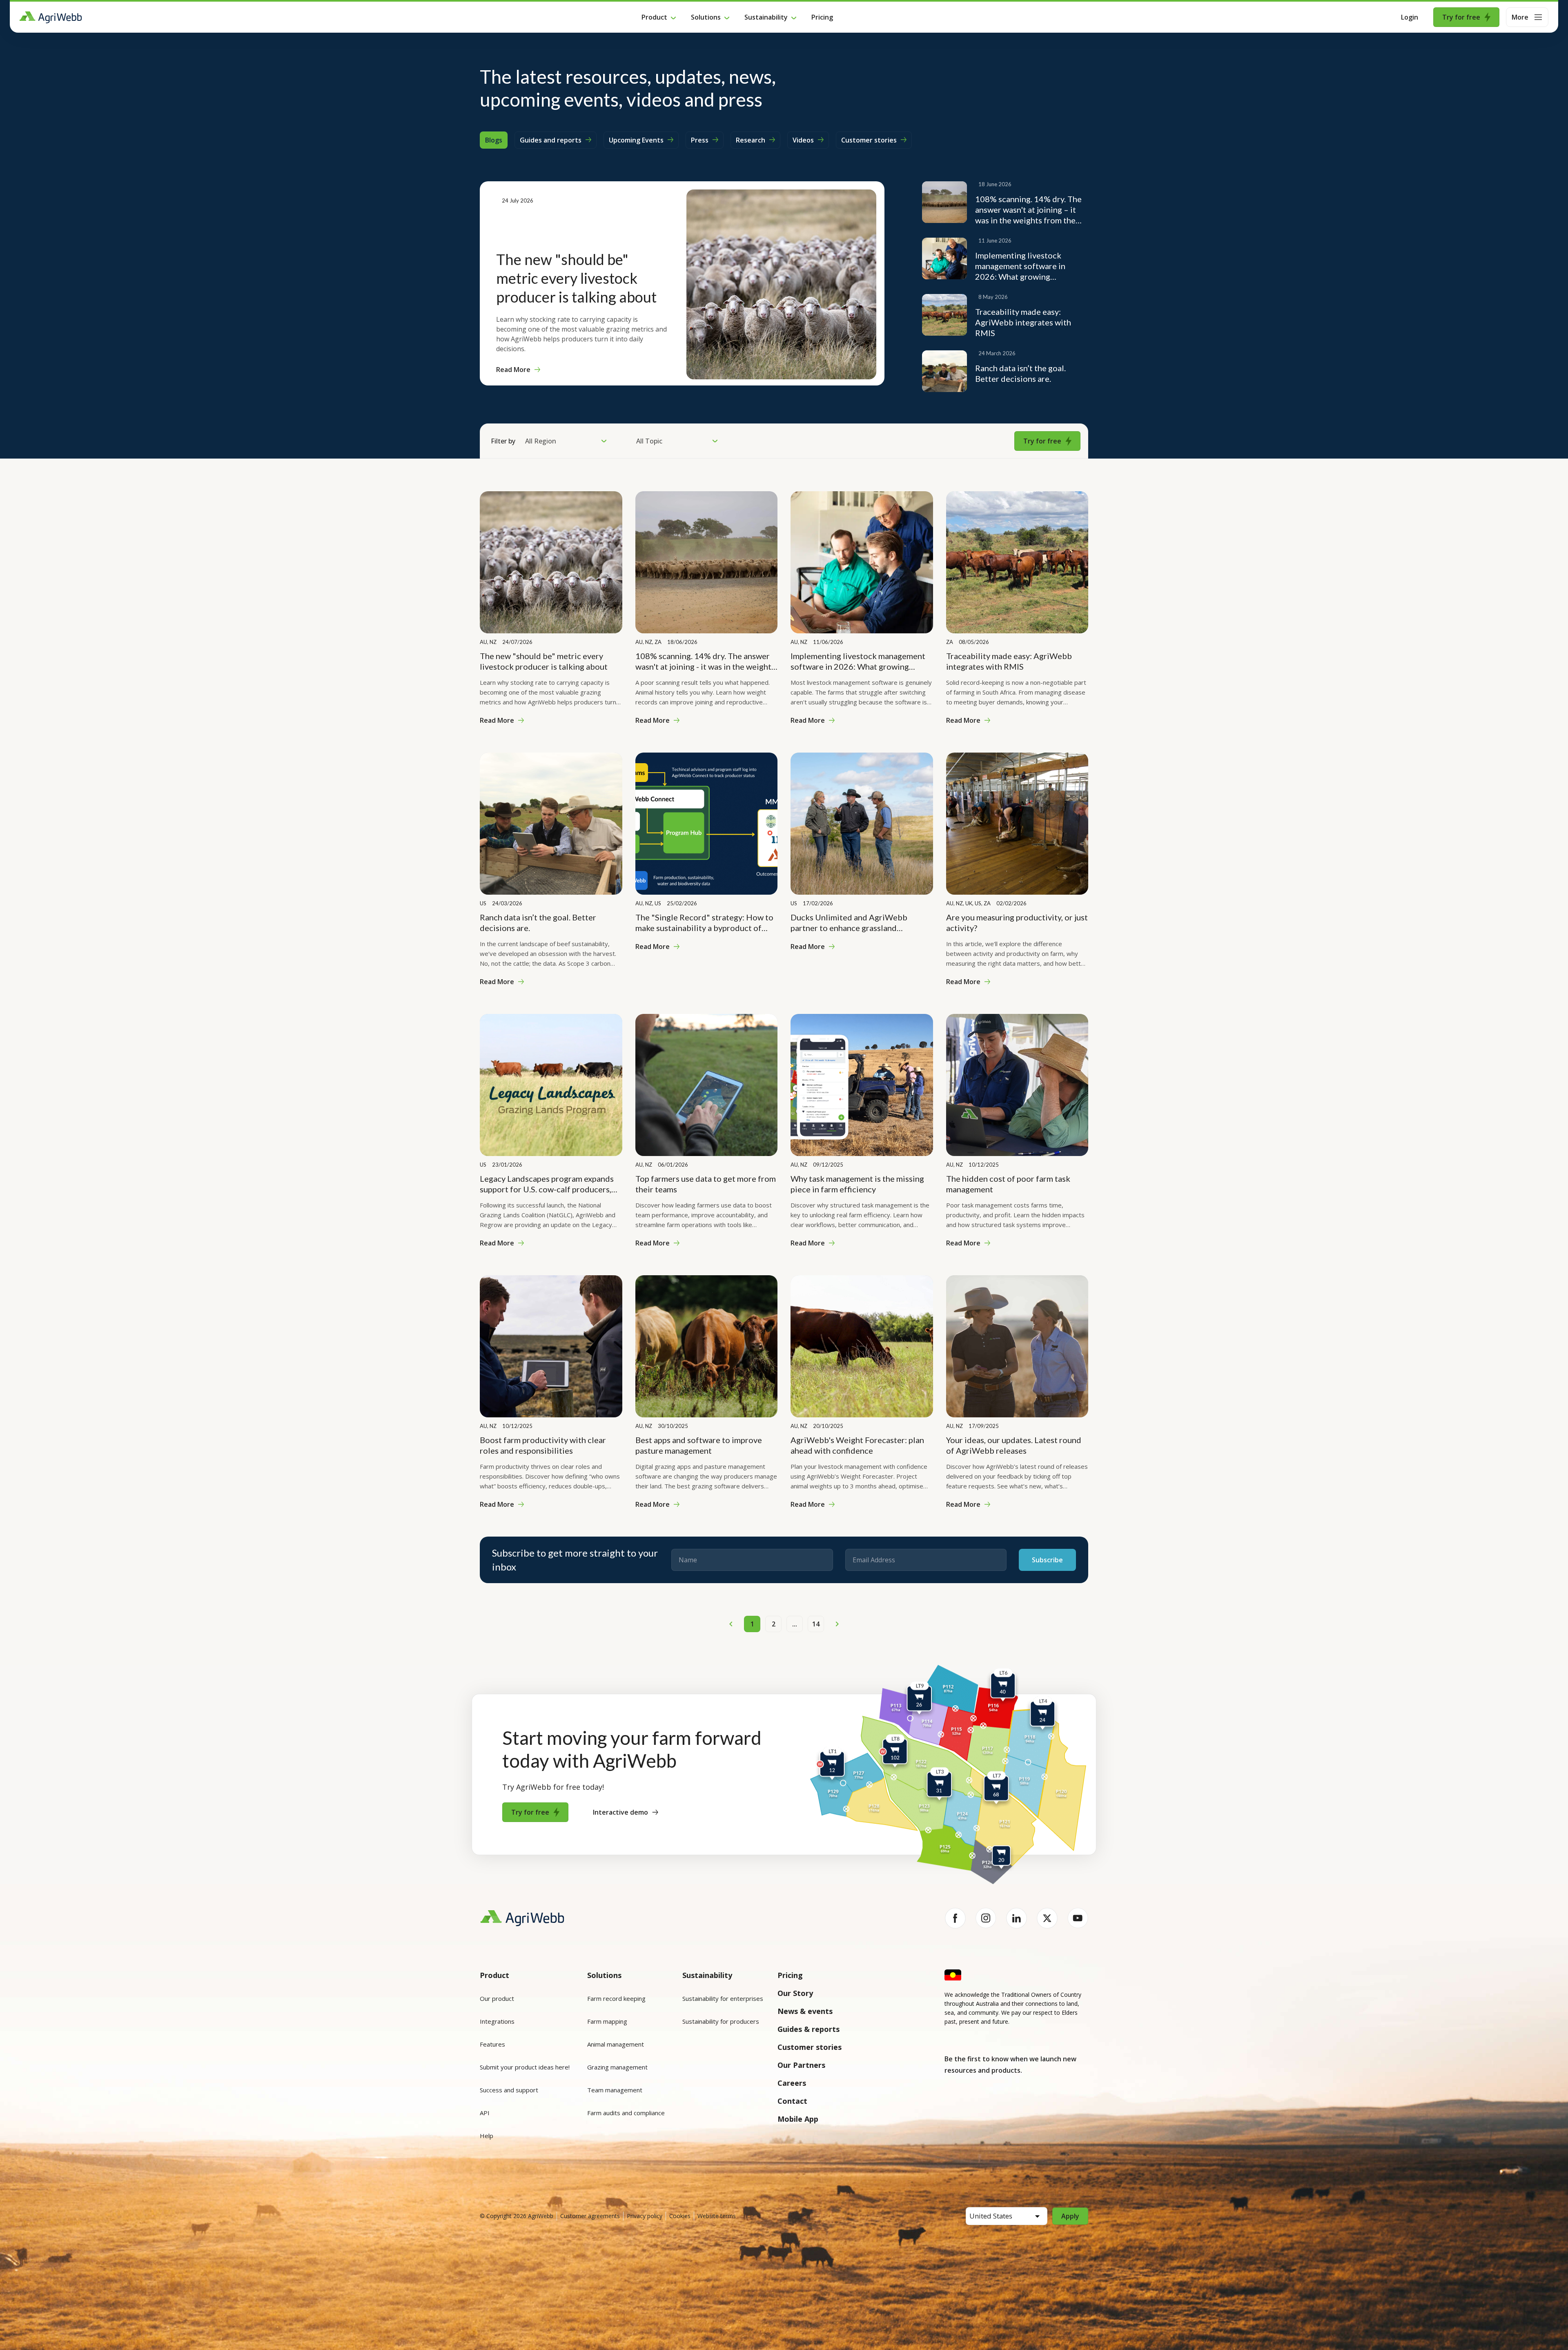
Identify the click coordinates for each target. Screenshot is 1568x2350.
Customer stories (869, 140)
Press (700, 140)
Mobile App (798, 2119)
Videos (803, 140)
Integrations (497, 2021)
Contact (792, 2101)
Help (487, 2136)
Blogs (494, 140)
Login (1410, 17)
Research (751, 140)
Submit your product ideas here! (525, 2067)
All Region (541, 441)
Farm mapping (607, 2021)
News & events (805, 2011)
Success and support (509, 2090)
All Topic (649, 441)
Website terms (717, 2216)
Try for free (1461, 17)
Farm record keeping (616, 1998)
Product (654, 17)
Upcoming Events (636, 140)
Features (492, 2044)
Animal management (616, 2044)
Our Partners (801, 2065)
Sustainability (766, 17)
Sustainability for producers (721, 2021)
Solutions (706, 17)
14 (816, 1624)
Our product (497, 1998)
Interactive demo (620, 1812)
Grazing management (617, 2067)
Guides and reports (551, 140)
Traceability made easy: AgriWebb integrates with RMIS (1023, 322)
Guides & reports (808, 2029)
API (485, 2113)
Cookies (680, 2216)
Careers (792, 2083)
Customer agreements (590, 2216)
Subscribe (1047, 1560)
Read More (513, 370)
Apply (1070, 2216)
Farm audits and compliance (626, 2113)
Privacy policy (645, 2216)
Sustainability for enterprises (723, 1998)
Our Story (795, 1993)
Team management (615, 2090)
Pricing (822, 17)
